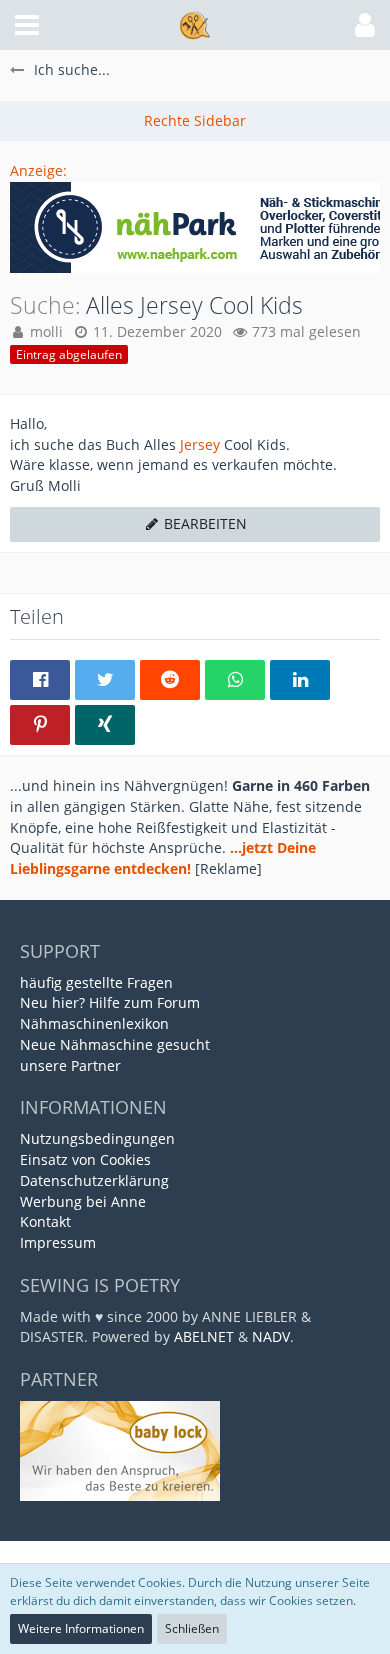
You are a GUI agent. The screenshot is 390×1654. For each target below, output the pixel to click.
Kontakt (45, 1221)
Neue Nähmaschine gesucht (115, 1044)
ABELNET (204, 1336)
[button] (27, 25)
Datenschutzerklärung (94, 1180)
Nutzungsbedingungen (97, 1138)
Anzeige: (38, 170)
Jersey (200, 444)
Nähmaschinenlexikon (94, 1023)
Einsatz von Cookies (85, 1159)
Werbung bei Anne (83, 1201)
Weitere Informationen (81, 1628)
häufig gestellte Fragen (96, 982)
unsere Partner (70, 1065)
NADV (271, 1336)
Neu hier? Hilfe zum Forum (110, 1002)
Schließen (192, 1628)
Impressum (58, 1242)
